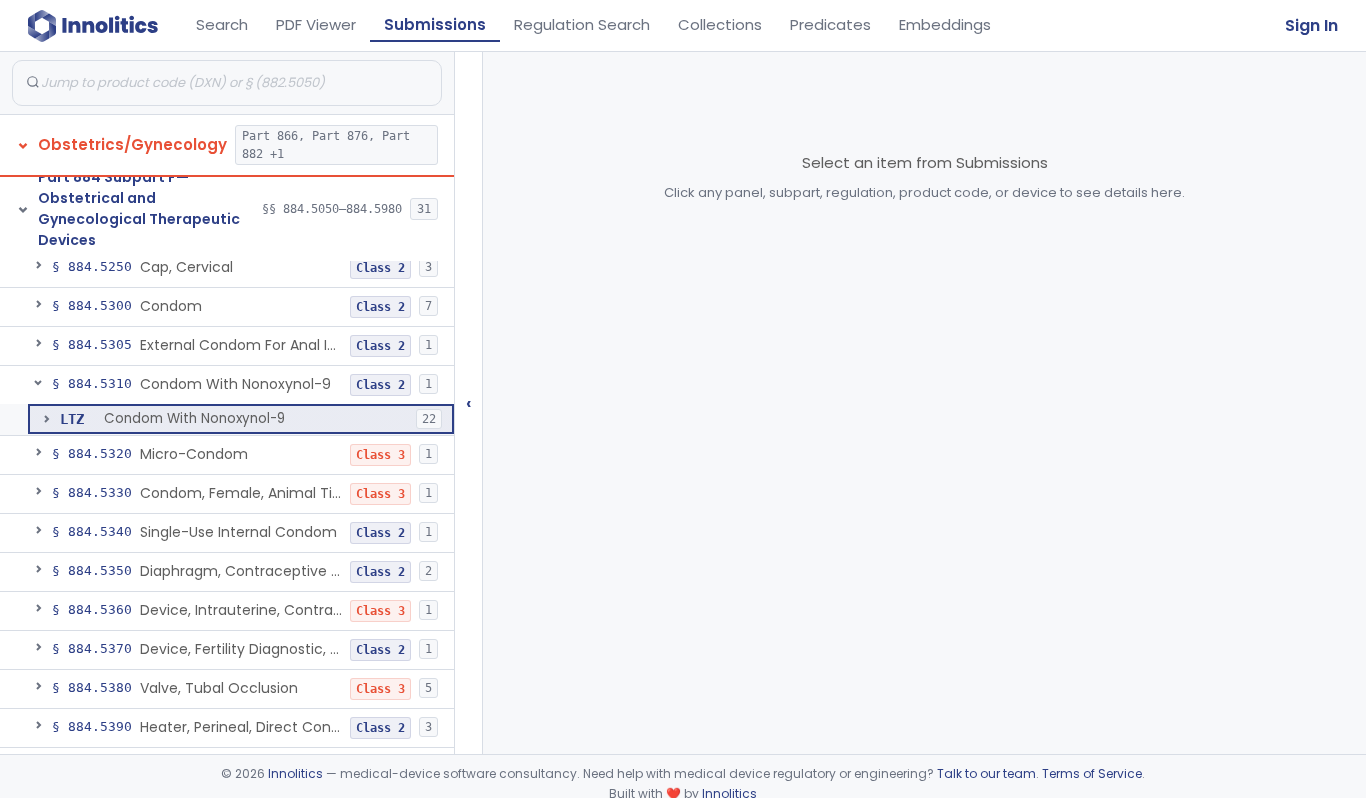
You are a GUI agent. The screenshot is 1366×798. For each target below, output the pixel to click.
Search (222, 24)
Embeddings (945, 24)
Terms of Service (1092, 773)
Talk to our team (986, 773)
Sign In (1311, 25)
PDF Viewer (316, 24)
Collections (720, 24)
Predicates (830, 24)
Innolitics (295, 773)
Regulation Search (582, 24)
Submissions (435, 24)
